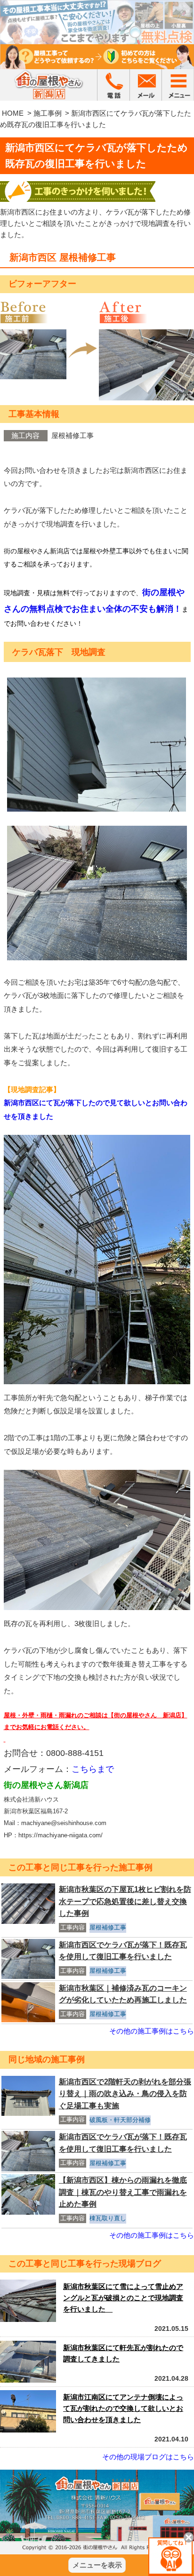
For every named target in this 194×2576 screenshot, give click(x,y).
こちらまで (93, 1769)
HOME (13, 113)
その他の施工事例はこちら (152, 2031)
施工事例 (48, 113)
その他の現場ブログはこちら (148, 2457)
